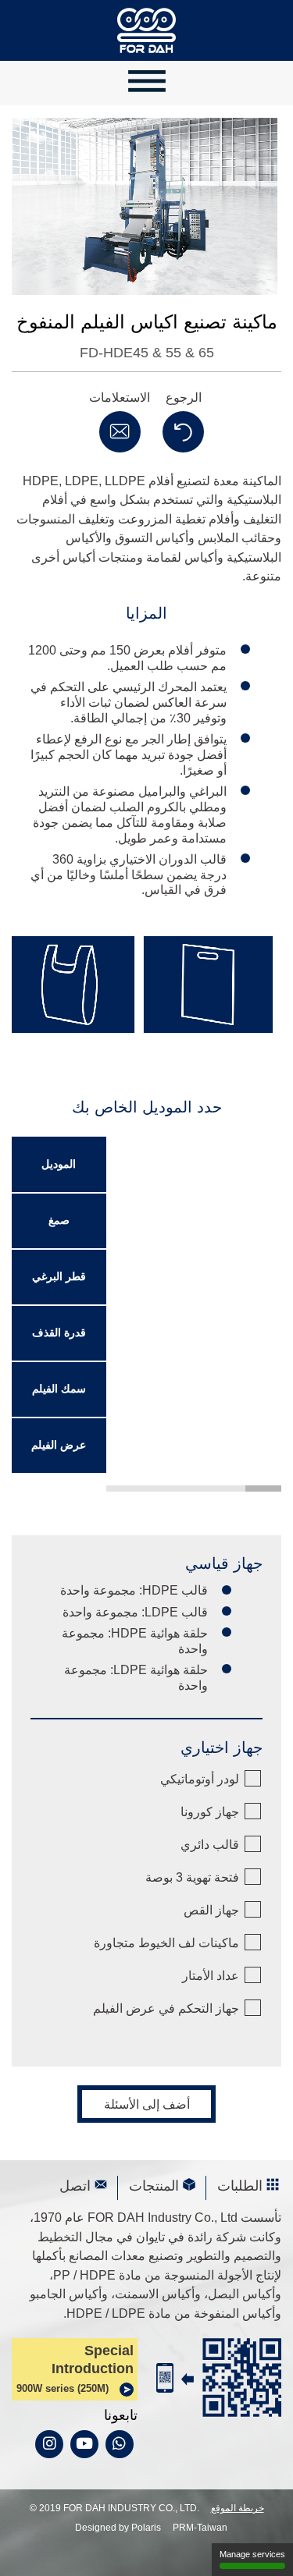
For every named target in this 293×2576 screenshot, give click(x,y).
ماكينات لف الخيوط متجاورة (166, 1943)
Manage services (252, 2554)
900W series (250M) (63, 2388)
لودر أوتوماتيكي (200, 1779)
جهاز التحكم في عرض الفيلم (166, 2008)
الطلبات (240, 2186)
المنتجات (154, 2186)
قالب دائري (210, 1844)
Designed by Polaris (118, 2528)
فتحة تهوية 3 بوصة (192, 1877)
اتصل (75, 2186)
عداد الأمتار (211, 1975)
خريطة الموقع (238, 2508)
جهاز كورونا (210, 1811)
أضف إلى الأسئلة (147, 2104)
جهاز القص (211, 1910)
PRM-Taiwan (200, 2528)
